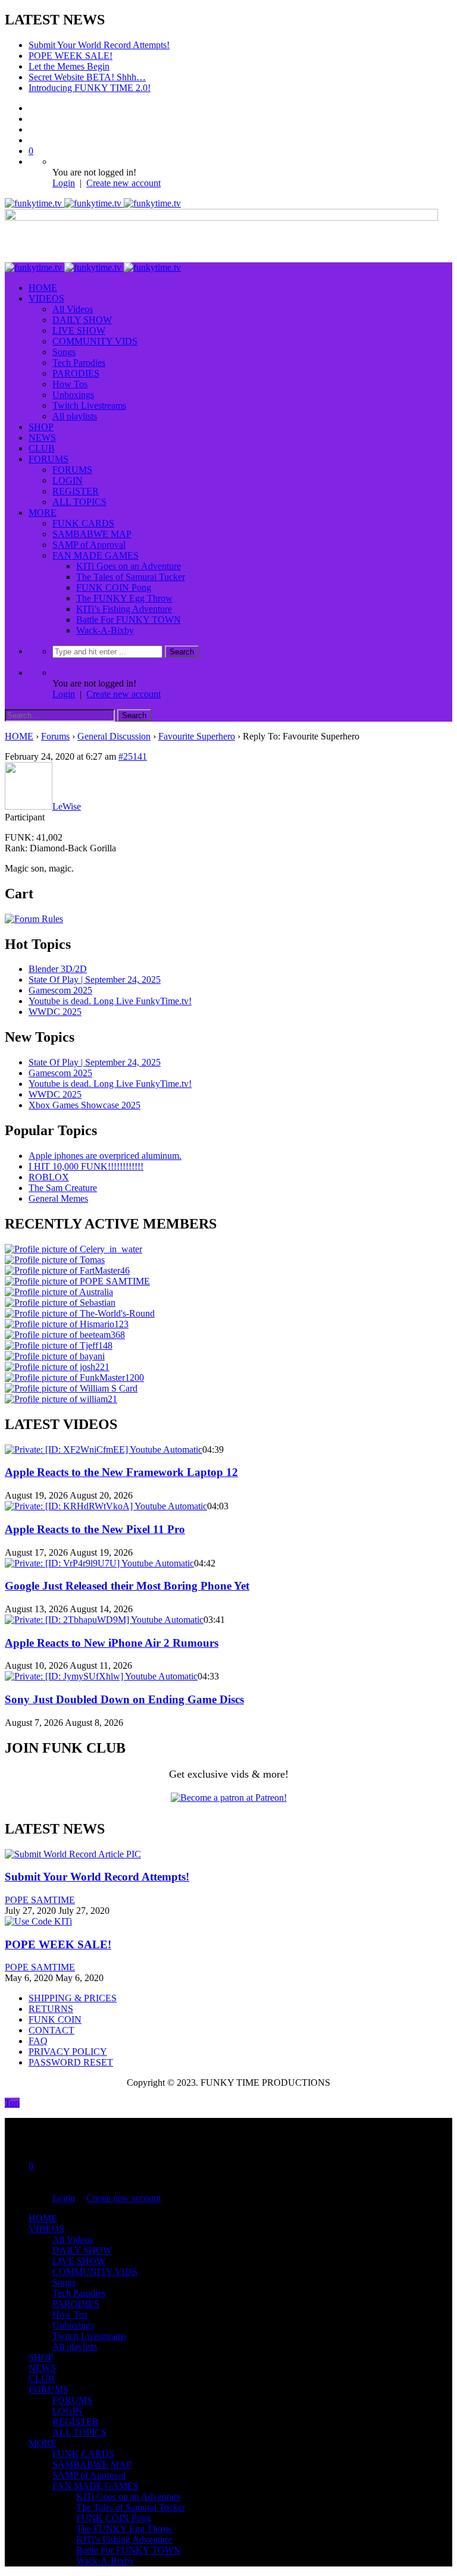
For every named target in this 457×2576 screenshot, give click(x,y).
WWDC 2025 (55, 1012)
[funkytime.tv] (93, 203)
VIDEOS (46, 298)
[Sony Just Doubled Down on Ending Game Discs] (101, 1676)
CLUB (42, 448)
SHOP (41, 427)
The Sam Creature (63, 1188)
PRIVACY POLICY (68, 2052)
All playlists (75, 416)
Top (12, 2103)
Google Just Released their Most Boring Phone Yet (127, 1586)
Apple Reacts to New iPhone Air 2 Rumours (112, 1643)
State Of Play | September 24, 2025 (95, 980)
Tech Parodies (79, 363)
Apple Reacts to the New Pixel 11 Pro (95, 1529)
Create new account (123, 183)
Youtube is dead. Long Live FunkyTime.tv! (110, 1001)
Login (64, 183)
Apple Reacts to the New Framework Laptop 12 (121, 1472)
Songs (64, 352)
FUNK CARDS (83, 523)
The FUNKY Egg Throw (124, 598)
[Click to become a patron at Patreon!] (229, 1798)
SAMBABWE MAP (92, 534)
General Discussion (114, 736)
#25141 (133, 756)
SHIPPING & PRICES (73, 1998)
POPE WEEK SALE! (71, 56)
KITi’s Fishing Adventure (124, 609)
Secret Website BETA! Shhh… (87, 77)
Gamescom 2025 (60, 990)
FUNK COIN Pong (114, 587)
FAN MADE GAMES (96, 555)
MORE (43, 513)
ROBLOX (49, 1177)
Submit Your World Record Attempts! (99, 45)
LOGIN (68, 480)
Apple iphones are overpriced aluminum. (105, 1156)
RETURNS (51, 2009)
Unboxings (73, 395)
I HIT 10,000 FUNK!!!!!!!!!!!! (86, 1166)
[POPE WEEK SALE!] (38, 1921)
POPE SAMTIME (40, 1900)
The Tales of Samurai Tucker (131, 577)
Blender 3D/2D (58, 969)
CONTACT (51, 2030)
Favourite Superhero (197, 736)
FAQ (38, 2041)
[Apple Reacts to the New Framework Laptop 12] (104, 1450)
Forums (55, 736)
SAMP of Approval (89, 545)
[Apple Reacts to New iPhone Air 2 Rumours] (104, 1620)
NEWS (42, 438)
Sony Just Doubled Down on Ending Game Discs (124, 1699)
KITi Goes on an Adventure (129, 566)
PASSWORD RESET (71, 2062)
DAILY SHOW (82, 320)
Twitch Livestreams (89, 405)
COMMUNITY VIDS (95, 341)
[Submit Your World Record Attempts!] (73, 1854)
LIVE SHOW (79, 330)
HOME (43, 288)
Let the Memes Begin (69, 66)
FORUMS (48, 459)
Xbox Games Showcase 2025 (84, 1105)
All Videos (73, 309)
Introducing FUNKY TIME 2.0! (90, 88)
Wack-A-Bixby (105, 630)
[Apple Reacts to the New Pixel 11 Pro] (106, 1506)
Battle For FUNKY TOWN (129, 620)
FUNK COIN (55, 2019)
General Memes (58, 1198)
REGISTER (76, 491)
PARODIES (76, 373)
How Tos (70, 384)
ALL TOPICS (79, 502)
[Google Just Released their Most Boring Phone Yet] (99, 1563)
